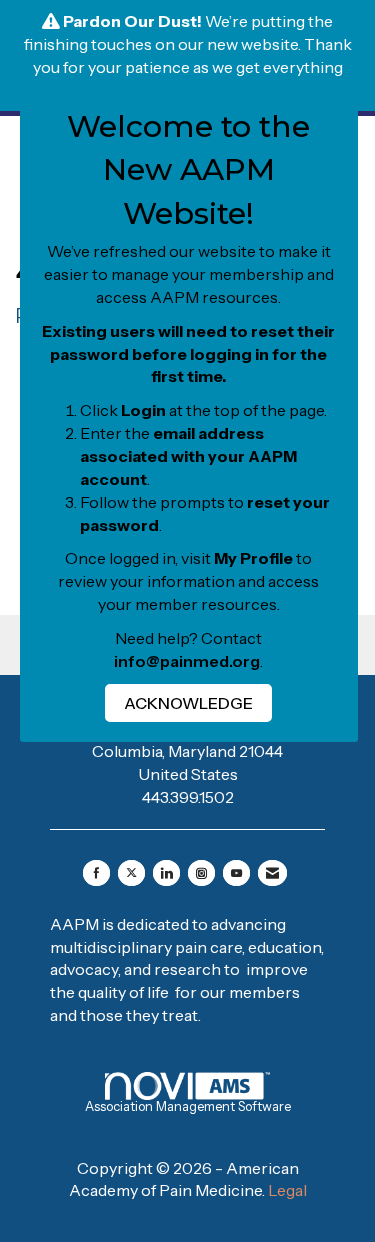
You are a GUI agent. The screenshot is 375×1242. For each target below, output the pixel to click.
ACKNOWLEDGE (188, 703)
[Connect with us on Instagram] (201, 873)
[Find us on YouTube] (236, 873)
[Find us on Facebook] (96, 873)
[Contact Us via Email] (272, 873)
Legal (287, 1190)
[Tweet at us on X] (131, 873)
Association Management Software (188, 1106)
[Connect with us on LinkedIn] (166, 873)
